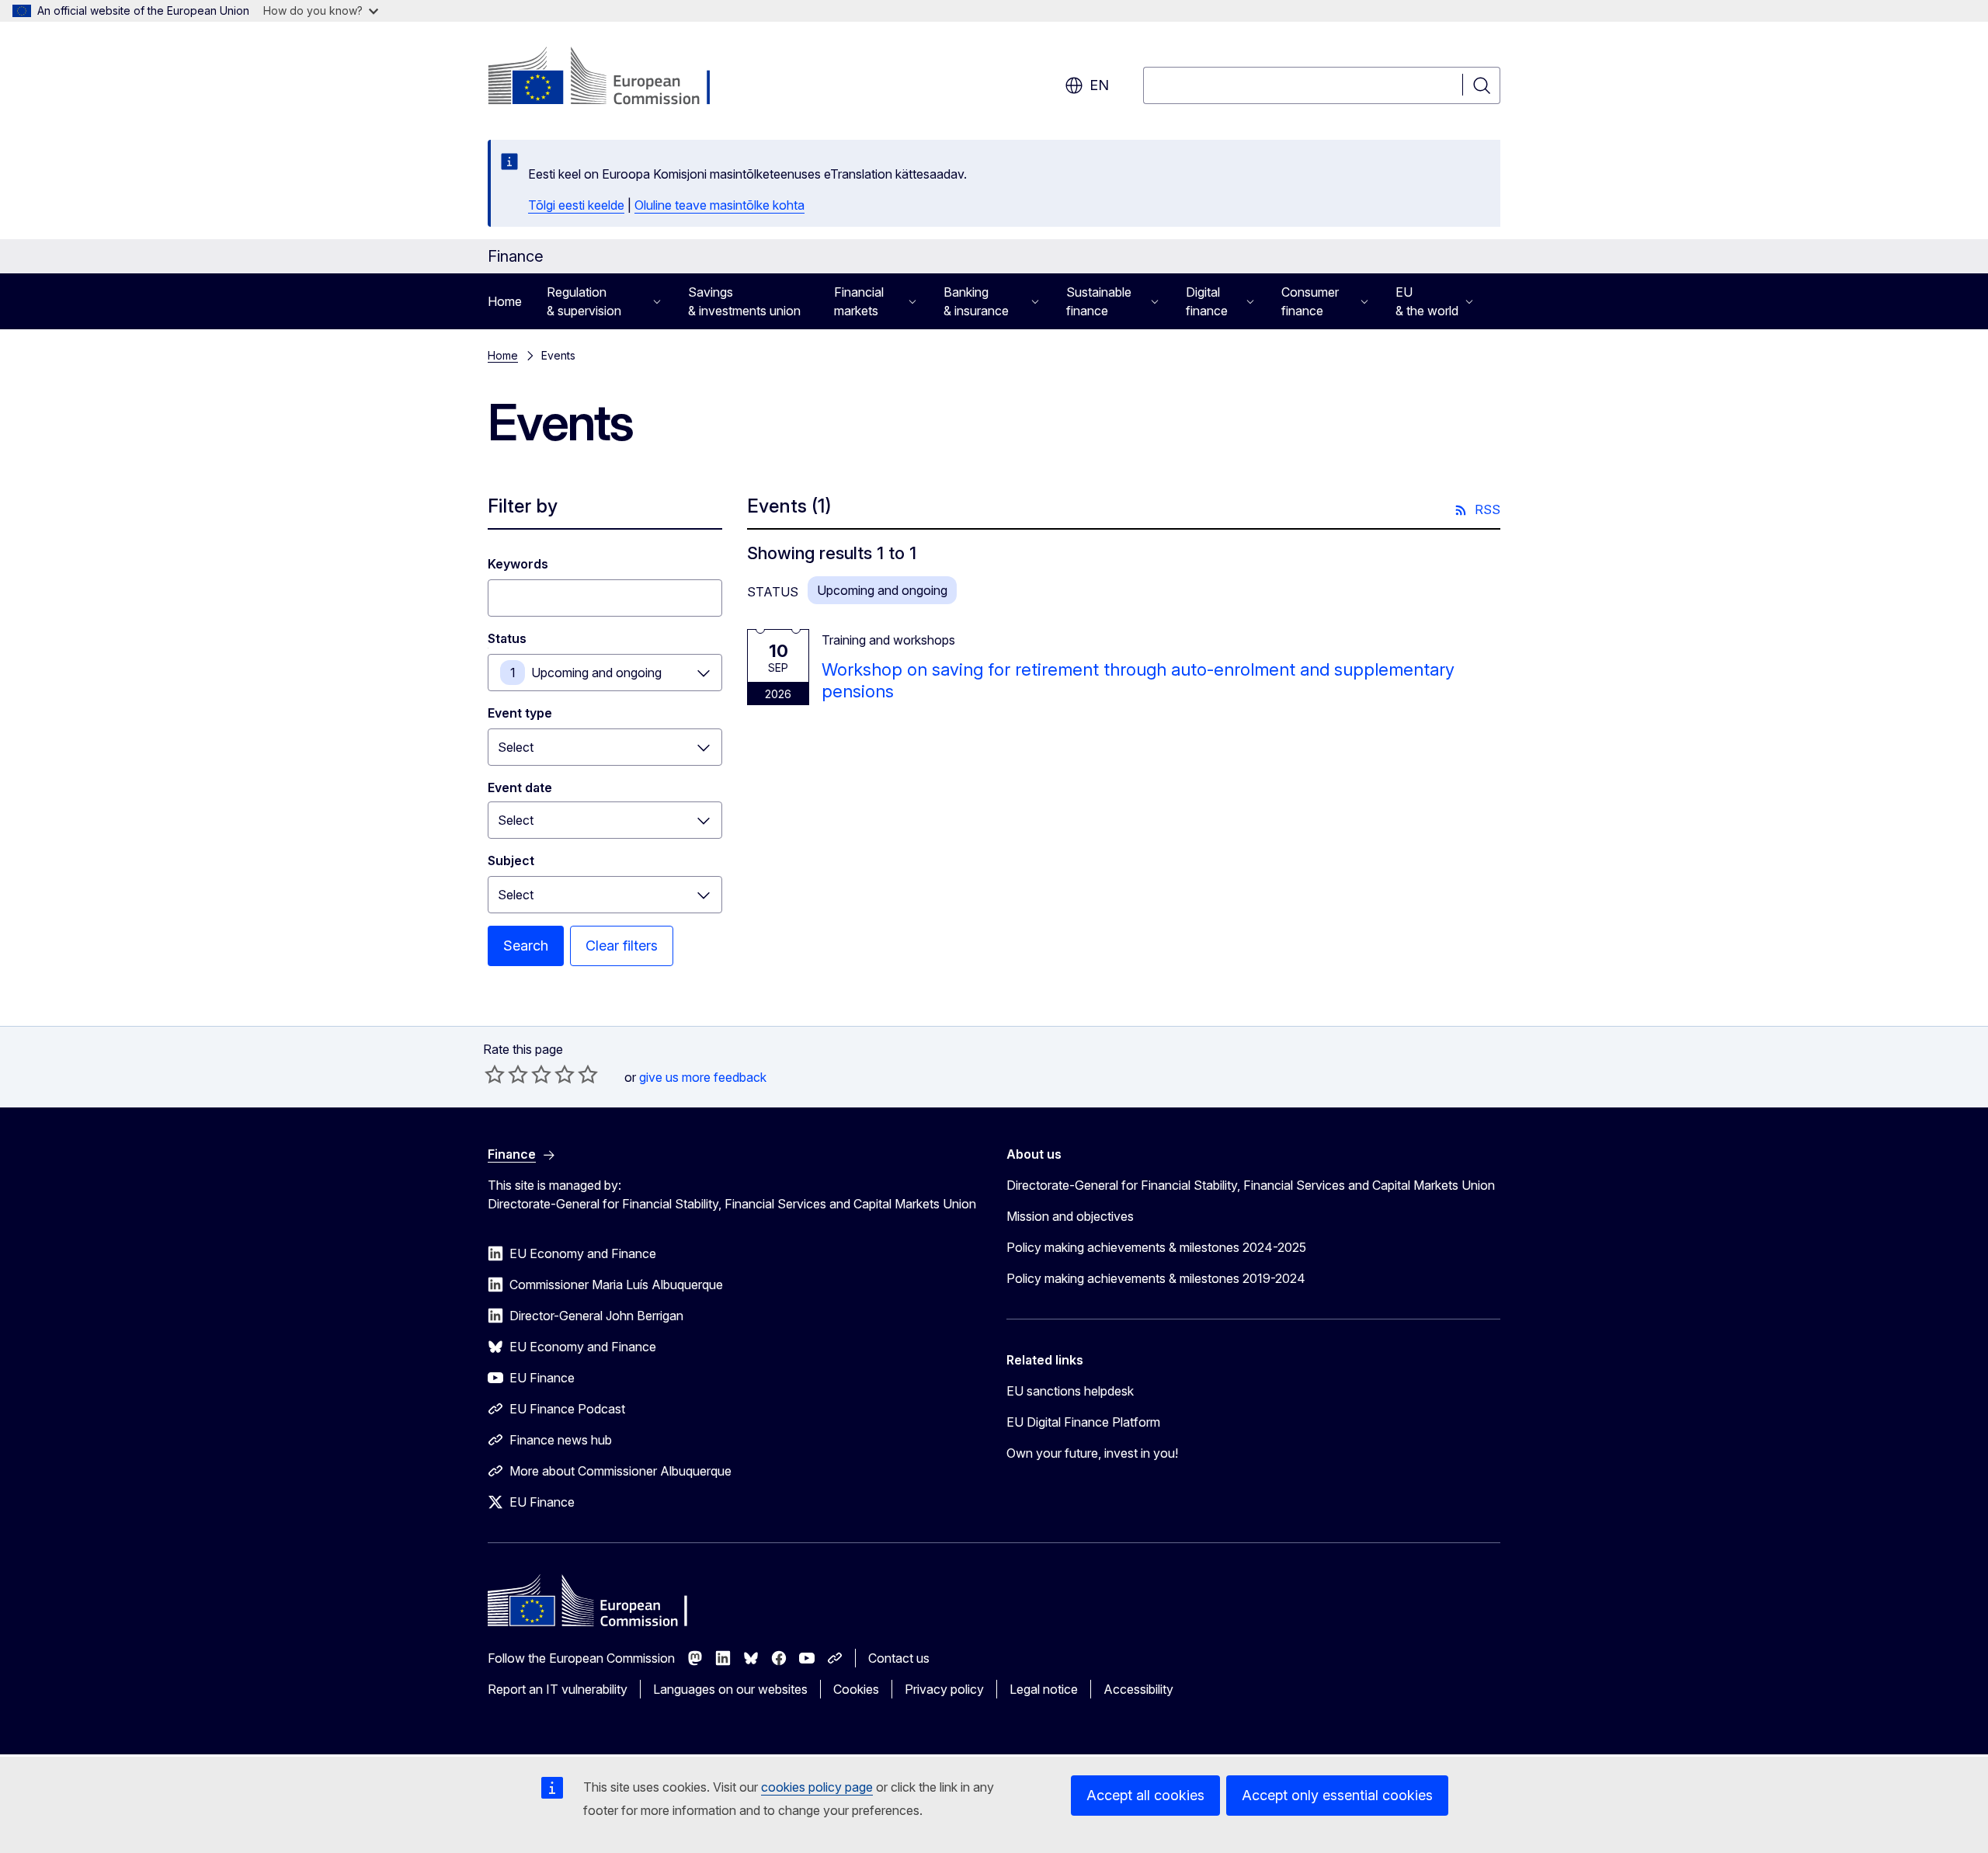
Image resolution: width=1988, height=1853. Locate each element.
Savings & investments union (744, 301)
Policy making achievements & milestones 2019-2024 (1156, 1278)
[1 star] (495, 1074)
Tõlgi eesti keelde (576, 205)
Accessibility (1138, 1689)
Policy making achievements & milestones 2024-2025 (1156, 1247)
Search (526, 946)
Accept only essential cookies (1337, 1795)
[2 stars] (506, 1074)
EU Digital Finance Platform (1083, 1422)
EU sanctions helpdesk (1070, 1391)
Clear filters (622, 946)
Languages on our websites (730, 1689)
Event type (520, 713)
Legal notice (1044, 1689)
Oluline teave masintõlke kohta (719, 205)
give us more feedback (703, 1077)
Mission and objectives (1070, 1216)
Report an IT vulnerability (558, 1689)
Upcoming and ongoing (596, 673)
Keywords (518, 564)
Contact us (899, 1658)
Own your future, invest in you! (1092, 1453)
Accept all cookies (1145, 1795)
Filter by (523, 506)
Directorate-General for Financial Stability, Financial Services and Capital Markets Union (1251, 1185)
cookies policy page (817, 1787)
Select (516, 747)
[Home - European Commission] (613, 78)
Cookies (856, 1689)
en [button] (1099, 85)
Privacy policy (944, 1689)
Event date (520, 787)
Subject (511, 860)
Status (507, 638)
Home (505, 301)
